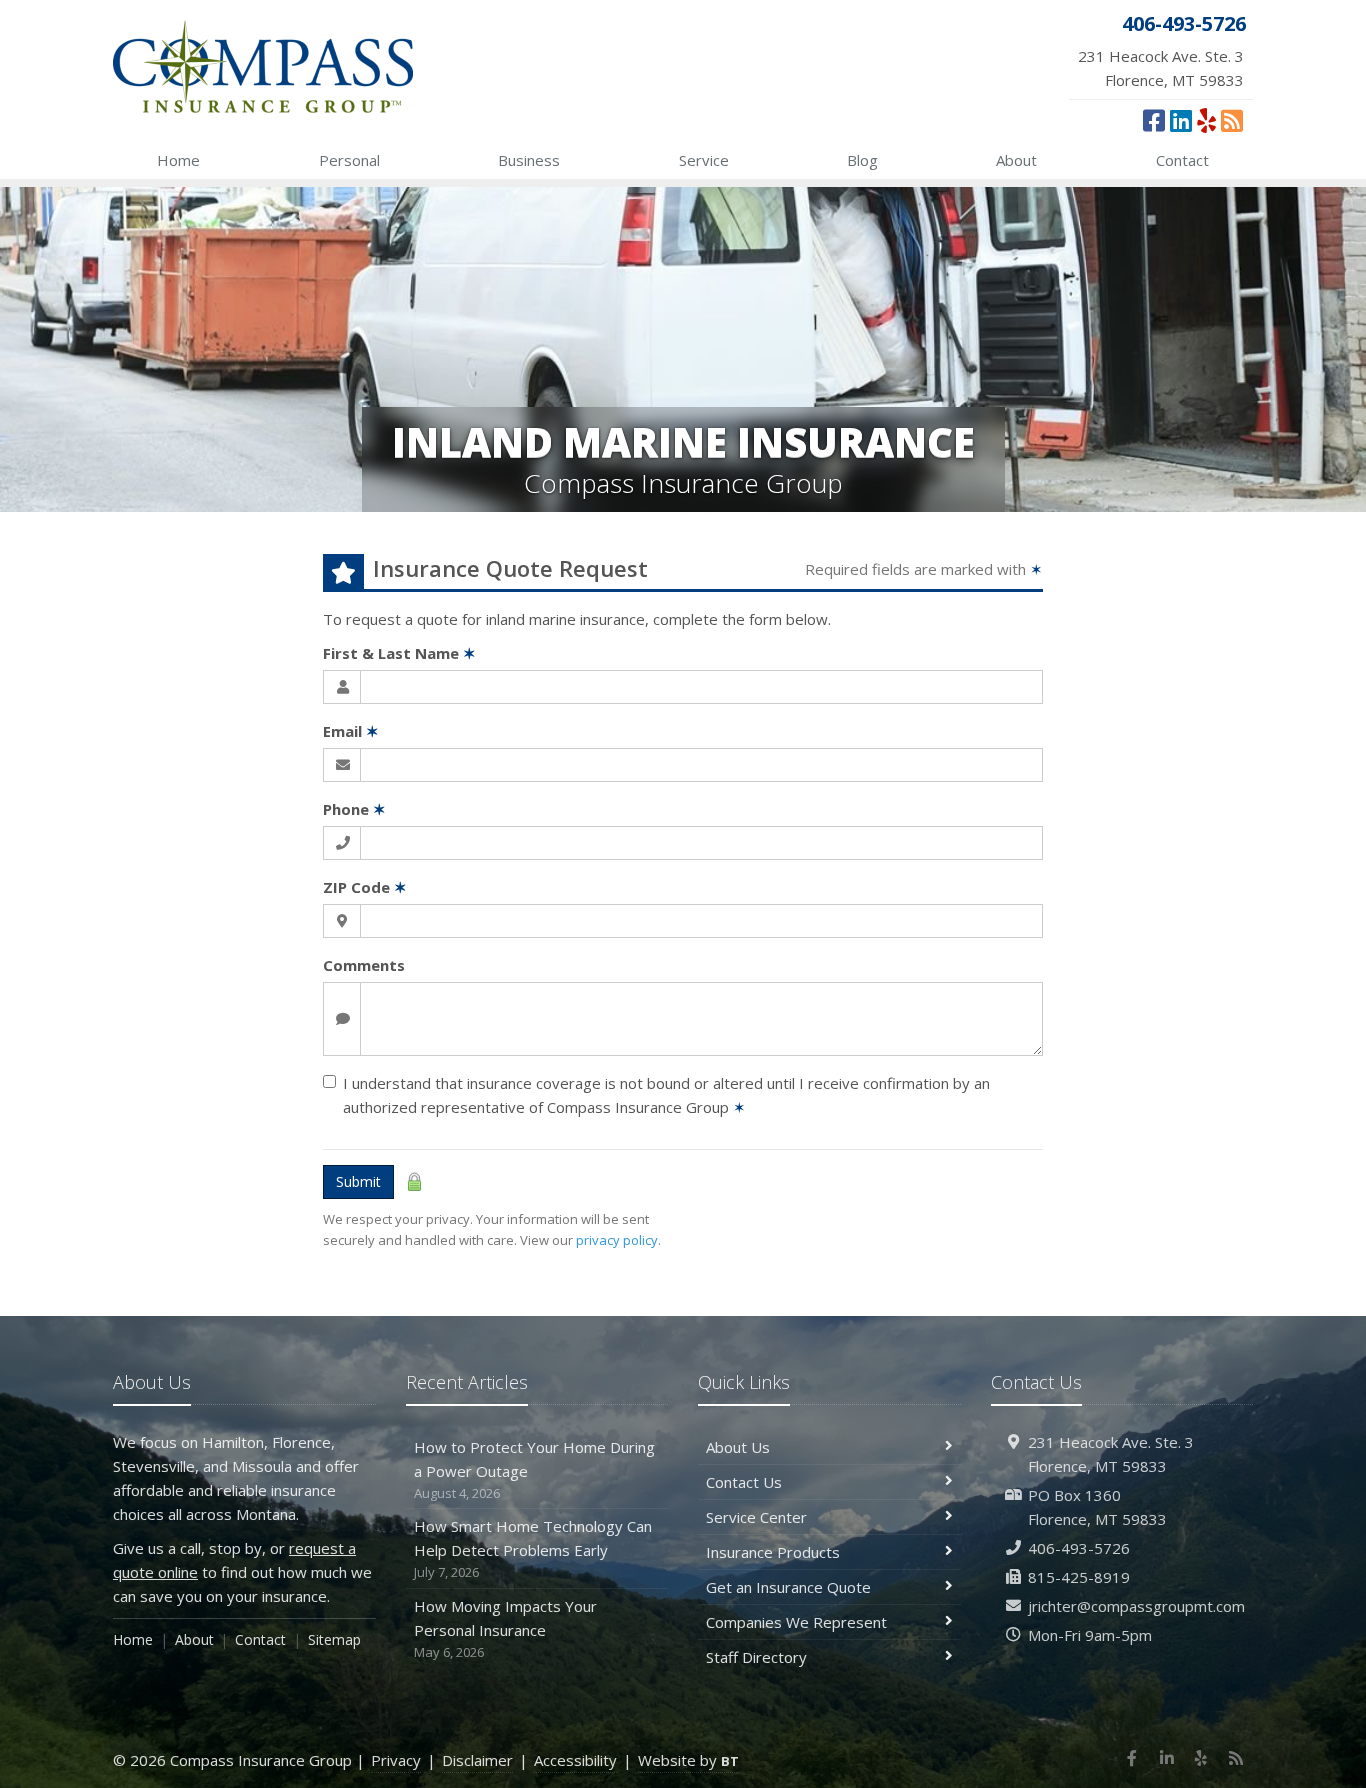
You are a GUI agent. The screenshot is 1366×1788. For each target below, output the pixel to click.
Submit (358, 1181)
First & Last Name (399, 653)
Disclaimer (477, 1760)
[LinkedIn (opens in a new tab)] (1181, 120)
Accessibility (575, 1760)
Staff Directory (756, 1657)
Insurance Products (773, 1552)
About (1016, 160)
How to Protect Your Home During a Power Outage (534, 1469)
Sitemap (334, 1639)
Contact (1182, 160)
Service (704, 160)
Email (351, 731)
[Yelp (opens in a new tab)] (1206, 120)
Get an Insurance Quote (788, 1587)
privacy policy (617, 1240)
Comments (364, 965)
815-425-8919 (1079, 1577)
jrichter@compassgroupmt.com (1136, 1606)
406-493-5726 (1079, 1548)
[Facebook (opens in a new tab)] (1154, 120)
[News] (1232, 120)
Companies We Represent (796, 1622)
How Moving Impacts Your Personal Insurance (505, 1628)
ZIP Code (365, 887)
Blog (862, 160)
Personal (349, 160)
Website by (688, 1760)
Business (529, 160)
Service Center (756, 1517)
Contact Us (744, 1482)
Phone (354, 809)
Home (178, 160)
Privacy (396, 1760)
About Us (738, 1447)
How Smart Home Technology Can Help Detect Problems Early (533, 1548)
